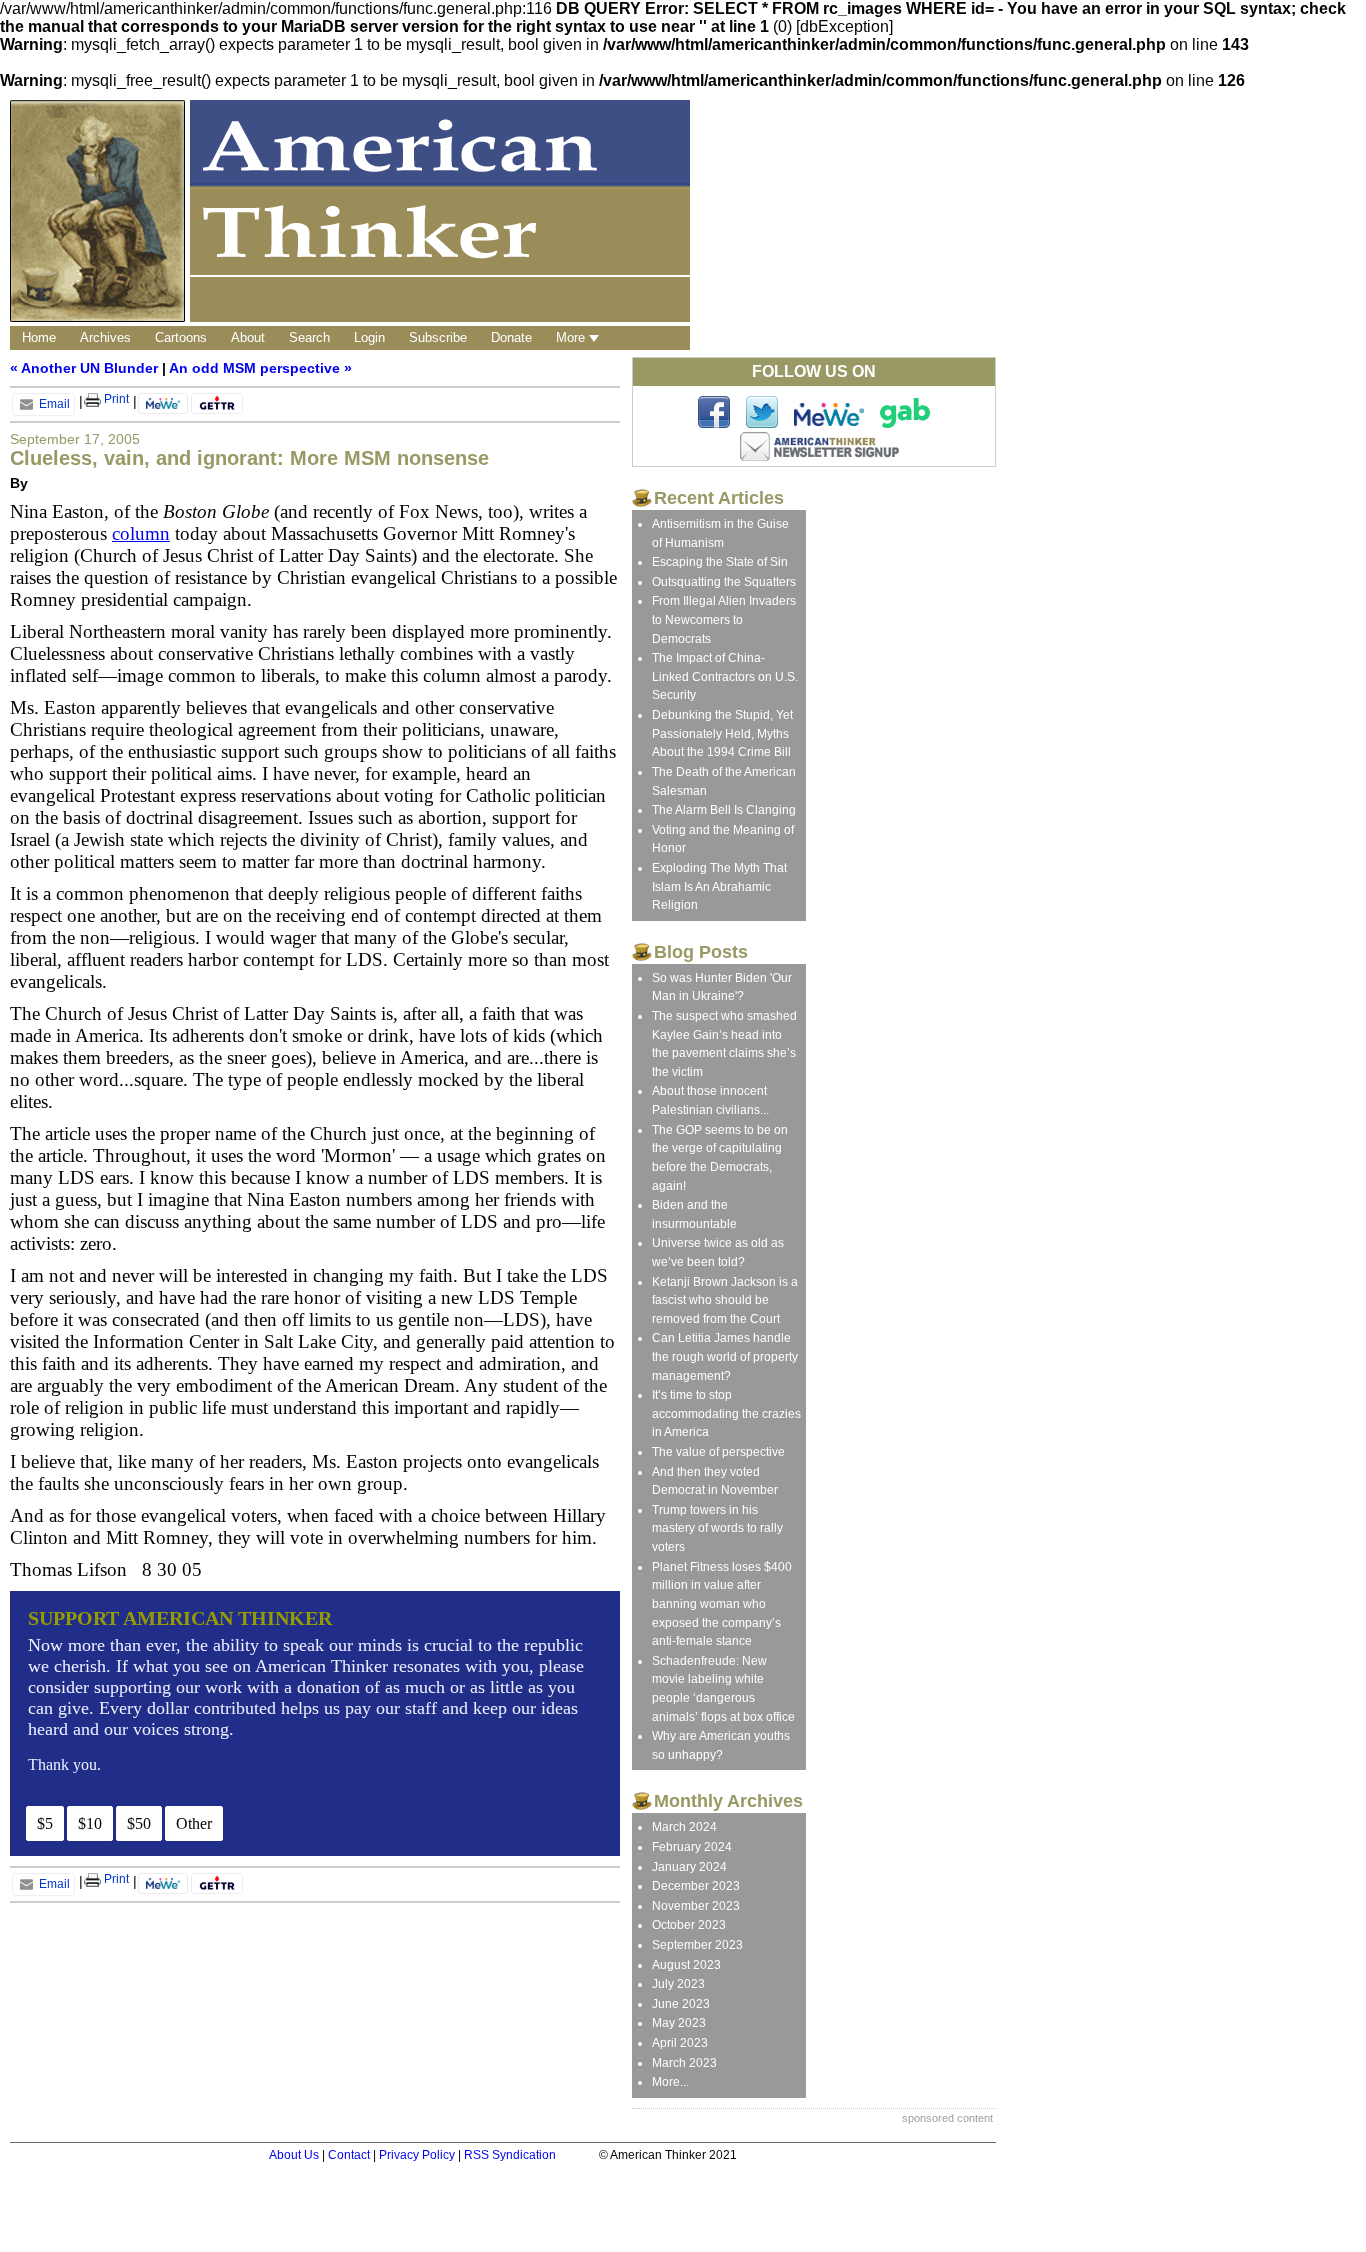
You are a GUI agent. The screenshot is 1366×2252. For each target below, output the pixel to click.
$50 (139, 1823)
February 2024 (692, 1847)
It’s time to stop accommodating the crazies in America (726, 1413)
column (141, 533)
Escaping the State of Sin (720, 562)
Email (53, 404)
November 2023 (696, 1906)
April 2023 (680, 2043)
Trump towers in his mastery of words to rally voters (717, 1528)
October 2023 (689, 1925)
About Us (294, 2155)
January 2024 (689, 1867)
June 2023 (681, 2004)
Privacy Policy (417, 2155)
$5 (45, 1823)
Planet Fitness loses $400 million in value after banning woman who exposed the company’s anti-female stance (722, 1604)
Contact (349, 2155)
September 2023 (697, 1945)
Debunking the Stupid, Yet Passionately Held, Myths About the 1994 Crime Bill (722, 733)
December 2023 (696, 1886)
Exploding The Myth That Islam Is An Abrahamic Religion (719, 886)
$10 (90, 1823)
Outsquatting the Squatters (724, 582)
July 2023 (678, 1984)
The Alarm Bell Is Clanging (724, 810)
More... (670, 2082)
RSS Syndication (510, 2155)
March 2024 (684, 1827)
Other (194, 1823)
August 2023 (686, 1965)
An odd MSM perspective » (260, 368)
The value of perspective (718, 1452)
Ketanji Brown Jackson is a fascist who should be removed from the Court (725, 1300)
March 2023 (684, 2063)
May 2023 (679, 2023)
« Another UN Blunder (84, 368)
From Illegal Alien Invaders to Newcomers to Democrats (724, 619)
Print (115, 399)
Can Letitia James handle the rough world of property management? (725, 1356)
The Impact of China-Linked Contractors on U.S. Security (725, 676)
